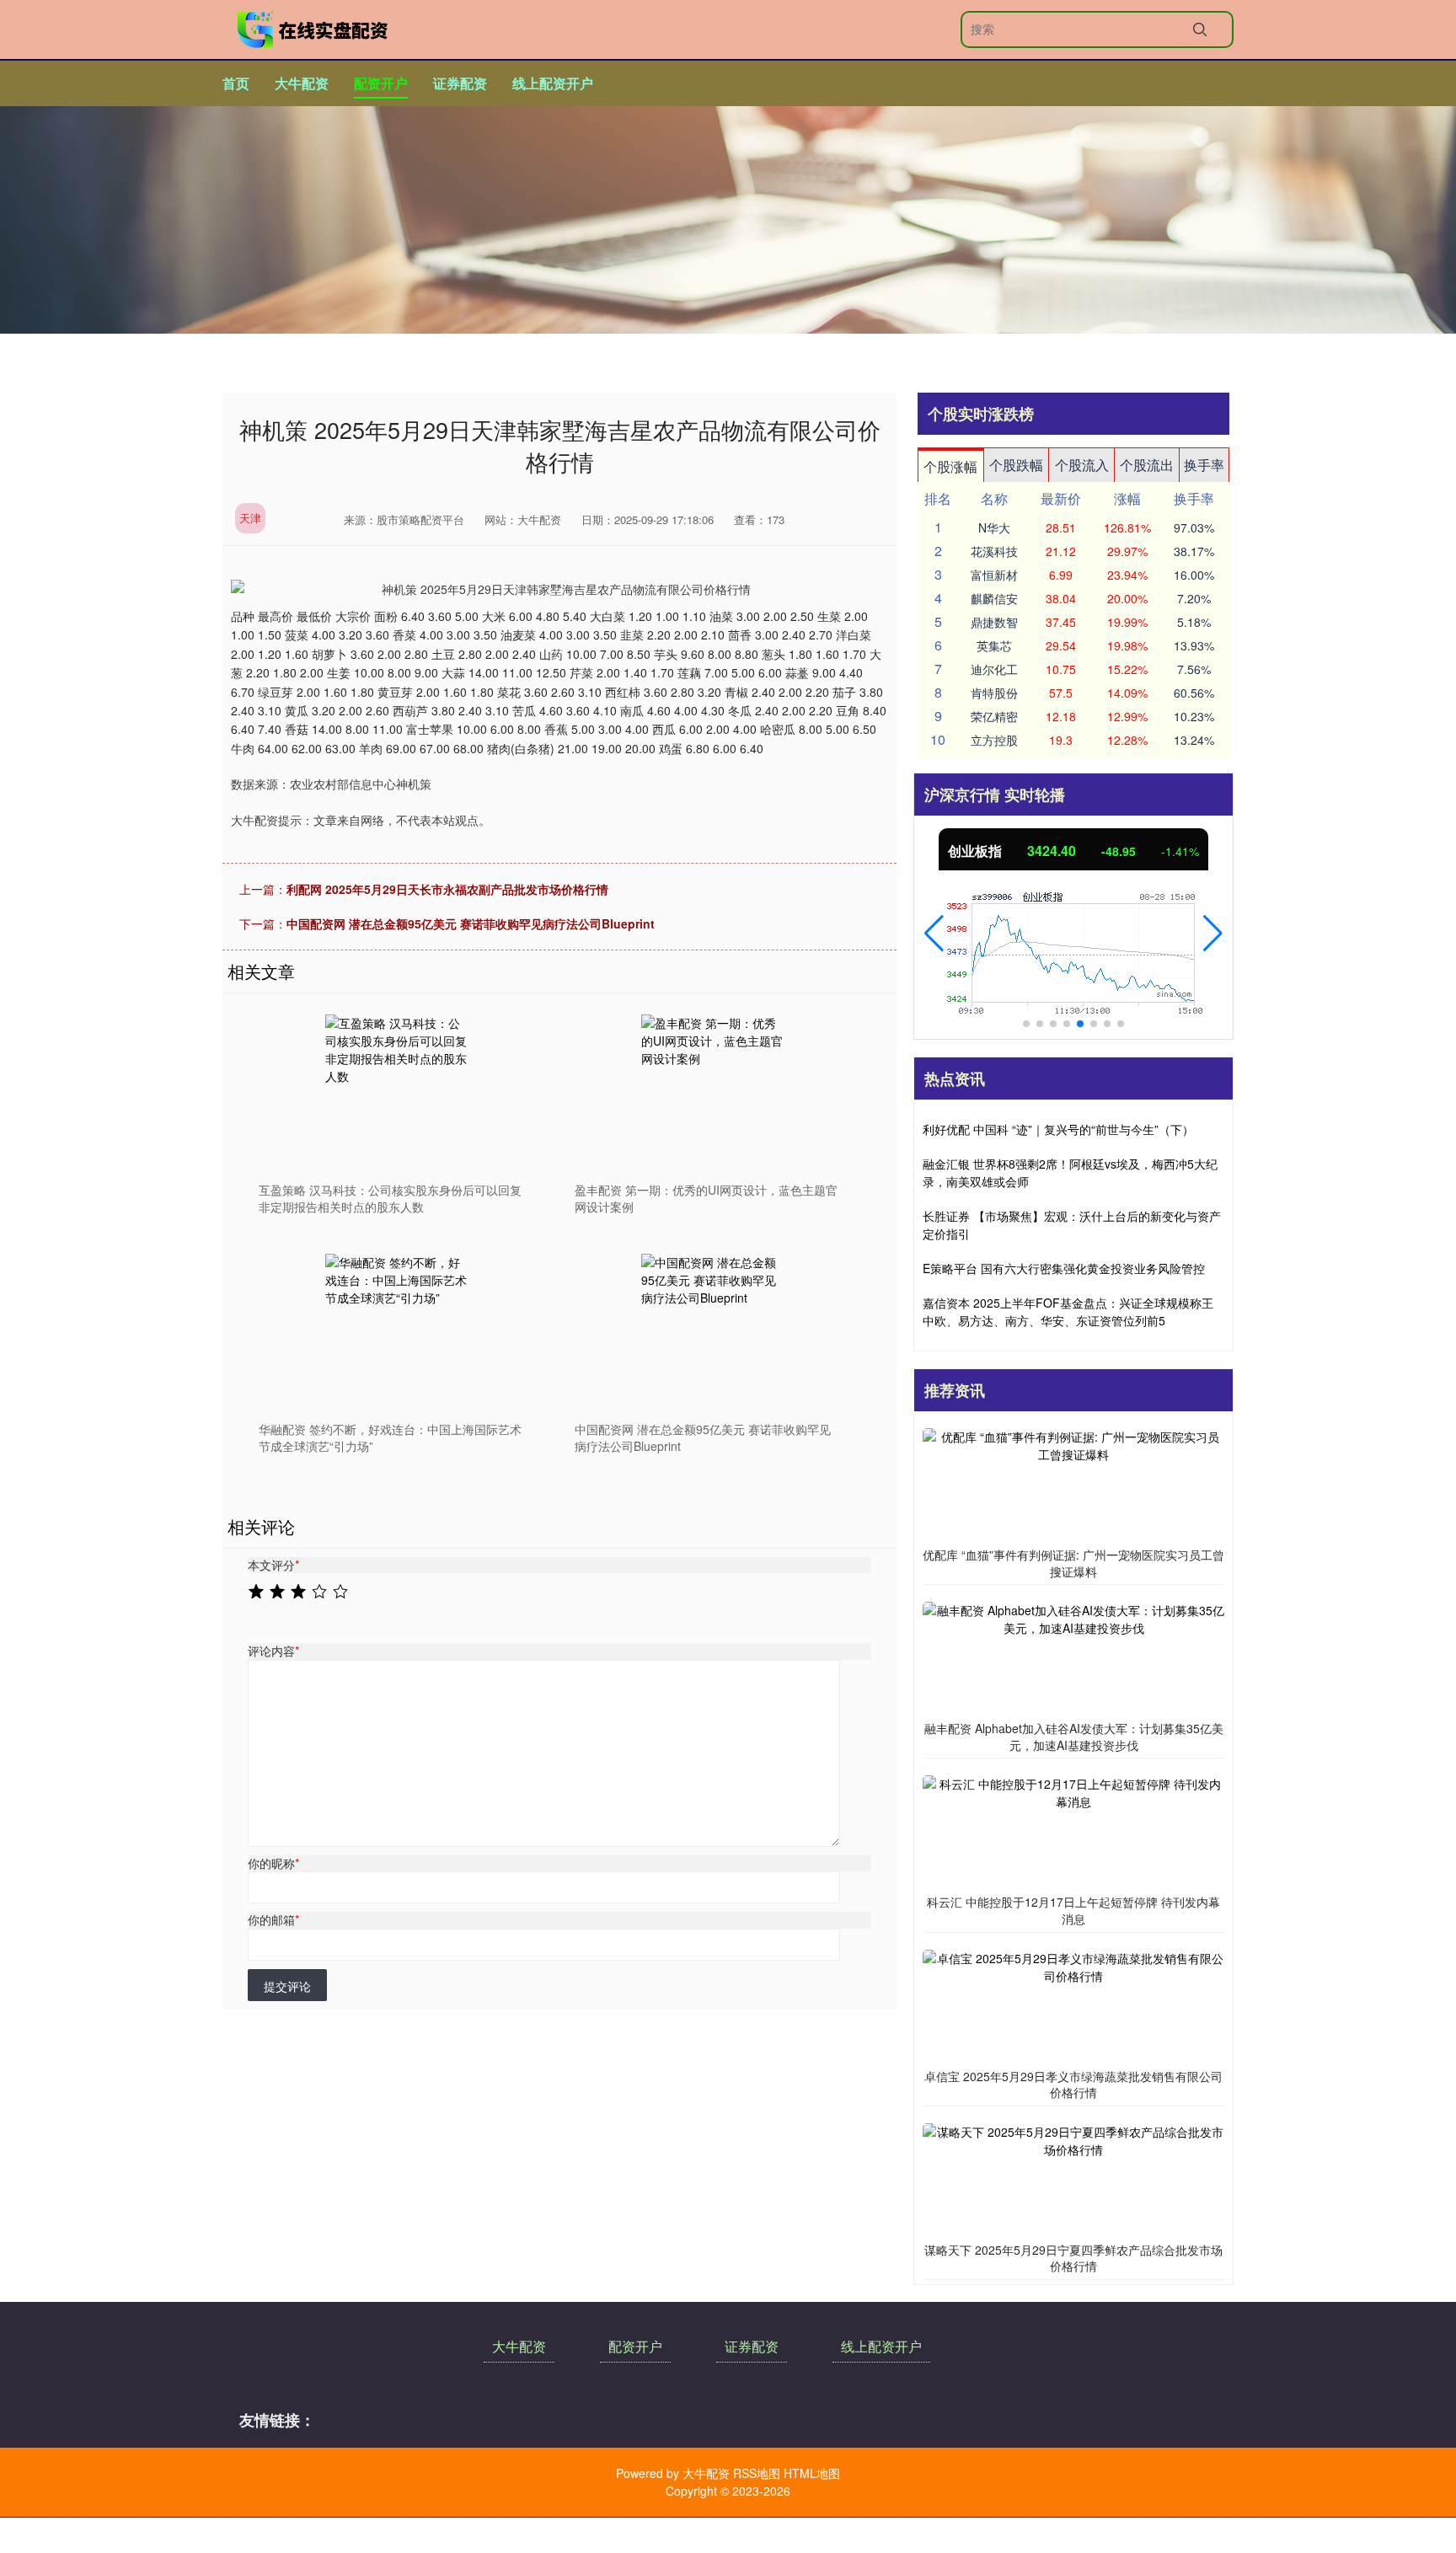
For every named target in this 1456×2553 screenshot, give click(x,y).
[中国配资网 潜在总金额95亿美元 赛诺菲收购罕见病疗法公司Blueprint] (715, 1327)
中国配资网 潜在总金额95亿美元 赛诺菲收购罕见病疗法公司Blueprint (471, 923)
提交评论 (287, 1986)
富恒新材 (994, 575)
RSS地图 (757, 2473)
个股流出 (1147, 465)
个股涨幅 (950, 466)
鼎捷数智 (994, 622)
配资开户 (381, 83)
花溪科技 (994, 551)
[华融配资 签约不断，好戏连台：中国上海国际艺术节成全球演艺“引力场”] (399, 1327)
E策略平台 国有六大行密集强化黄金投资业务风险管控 (1064, 1268)
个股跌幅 (1016, 465)
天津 (250, 518)
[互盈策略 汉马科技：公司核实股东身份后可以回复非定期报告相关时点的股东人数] (399, 1088)
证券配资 (460, 83)
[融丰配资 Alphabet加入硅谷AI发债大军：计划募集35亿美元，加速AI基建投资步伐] (1073, 1657)
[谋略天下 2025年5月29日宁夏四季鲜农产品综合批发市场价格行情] (1073, 2178)
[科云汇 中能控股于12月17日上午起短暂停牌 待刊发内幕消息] (1073, 1831)
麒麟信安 (994, 598)
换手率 (1204, 465)
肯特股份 (994, 693)
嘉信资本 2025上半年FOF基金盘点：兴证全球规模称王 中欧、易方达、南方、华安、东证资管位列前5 (1068, 1311)
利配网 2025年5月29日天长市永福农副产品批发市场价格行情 (447, 889)
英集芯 (994, 645)
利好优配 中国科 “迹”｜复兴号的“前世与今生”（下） (1058, 1129)
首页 (236, 83)
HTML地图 (812, 2473)
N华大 (994, 527)
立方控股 (994, 740)
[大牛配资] (313, 29)
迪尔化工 (994, 669)
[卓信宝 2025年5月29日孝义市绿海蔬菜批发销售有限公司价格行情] (1073, 2004)
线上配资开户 (553, 83)
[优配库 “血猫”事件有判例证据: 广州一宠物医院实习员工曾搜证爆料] (1073, 1484)
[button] (934, 934)
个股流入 (1082, 465)
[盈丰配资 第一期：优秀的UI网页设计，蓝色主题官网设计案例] (715, 1088)
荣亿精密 (994, 716)
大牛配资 (302, 83)
